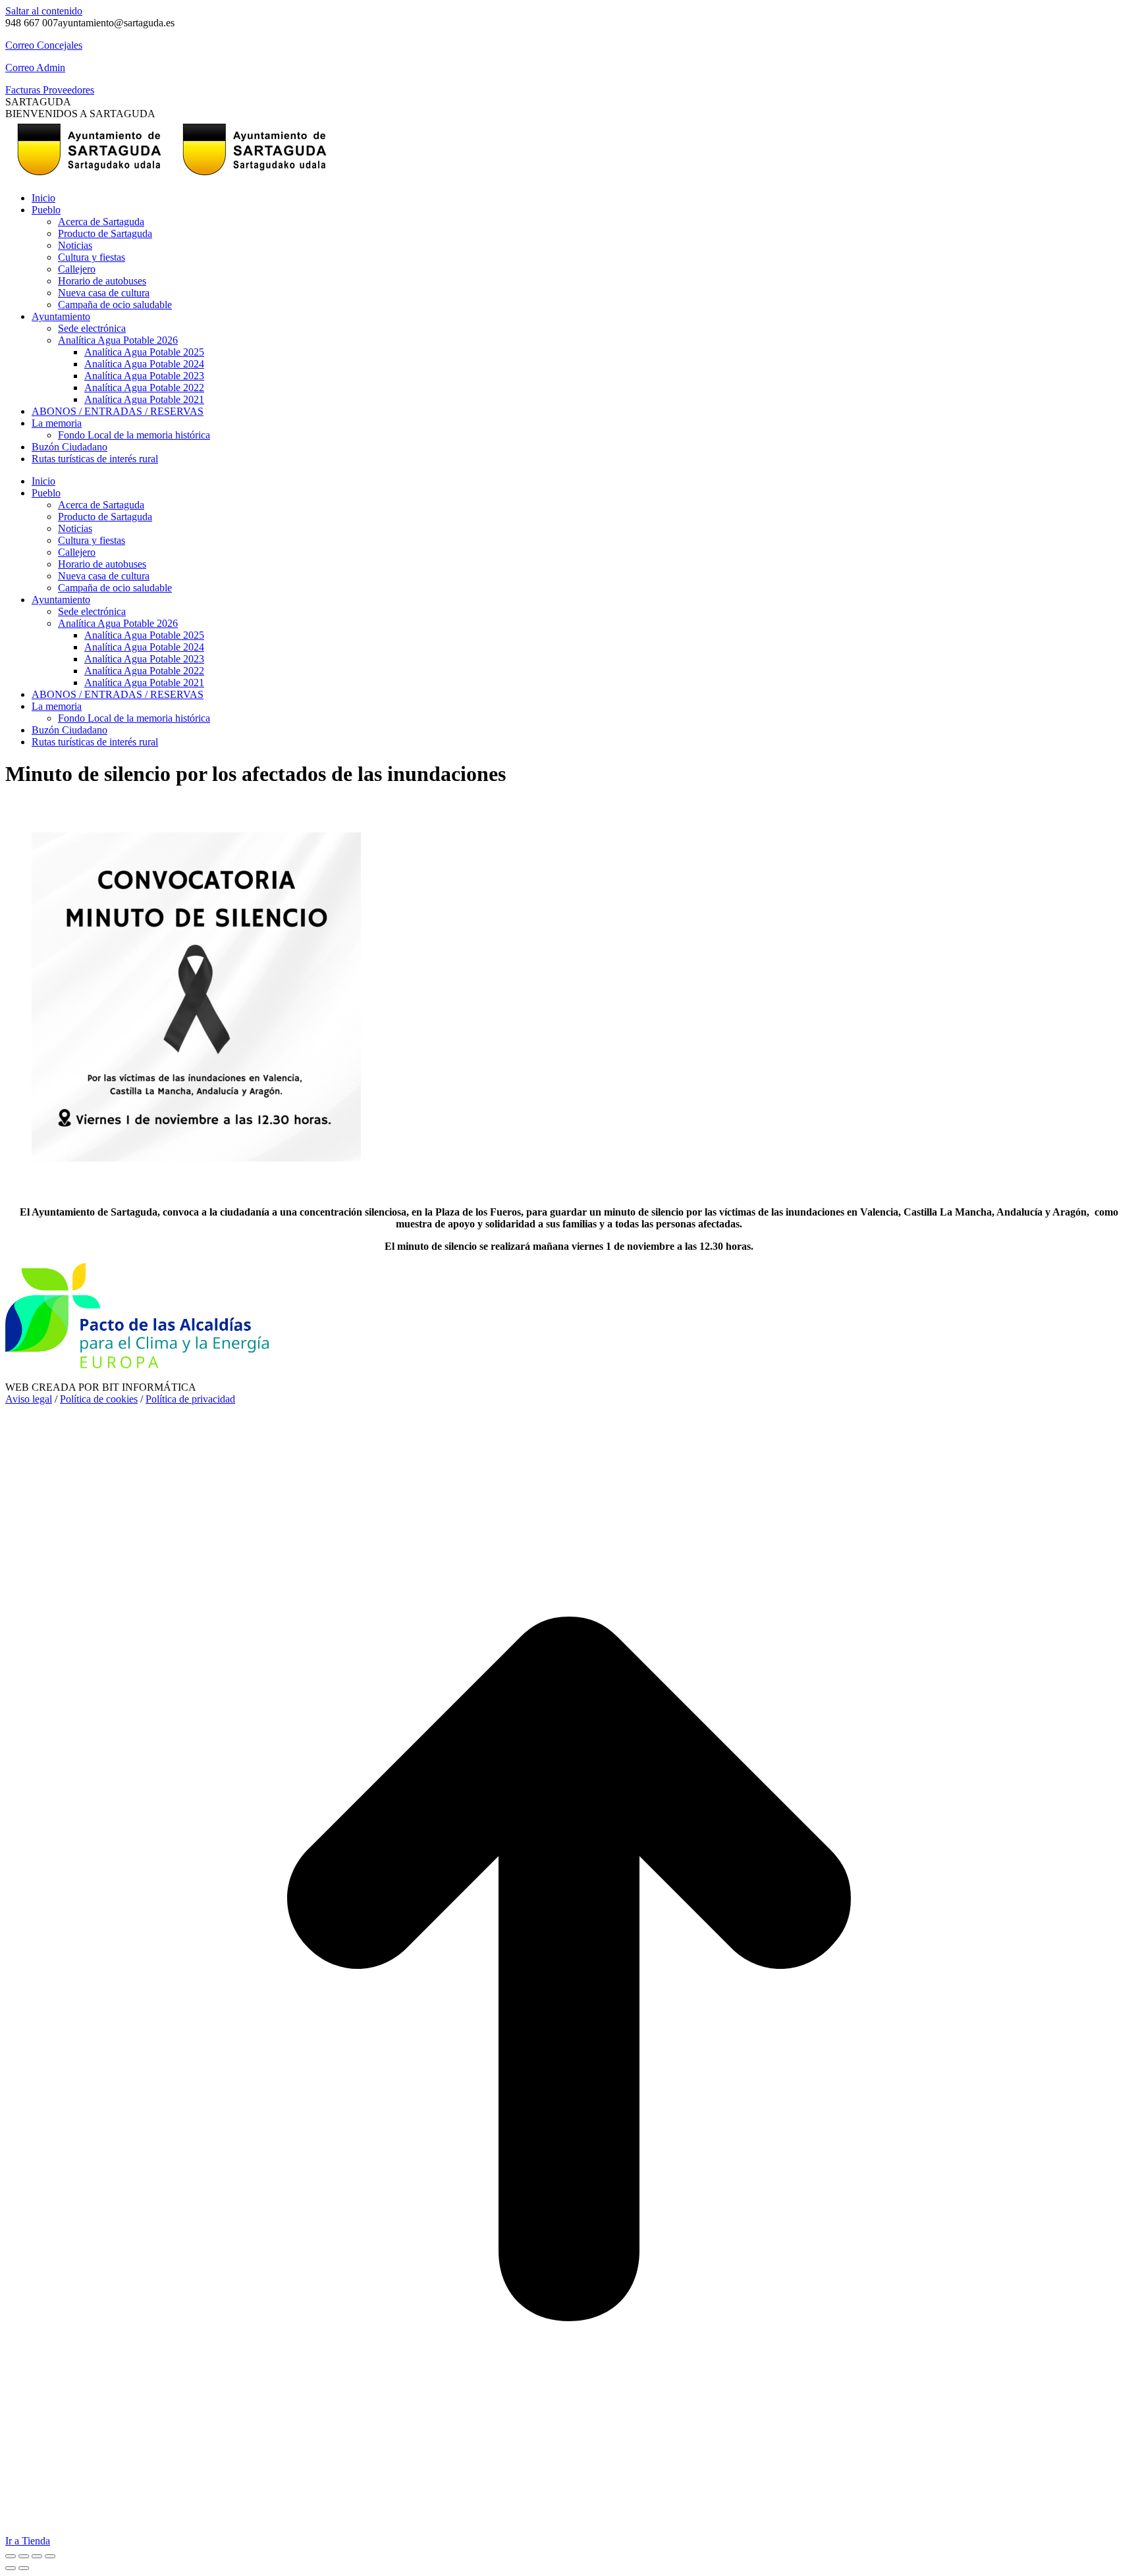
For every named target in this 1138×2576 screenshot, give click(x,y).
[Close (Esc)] (11, 2556)
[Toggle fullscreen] (37, 2556)
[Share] (24, 2556)
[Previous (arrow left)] (11, 2568)
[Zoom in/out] (50, 2556)
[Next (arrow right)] (24, 2568)
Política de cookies (99, 1399)
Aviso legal (29, 1399)
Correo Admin (35, 67)
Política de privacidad (190, 1399)
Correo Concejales (44, 45)
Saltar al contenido (44, 11)
